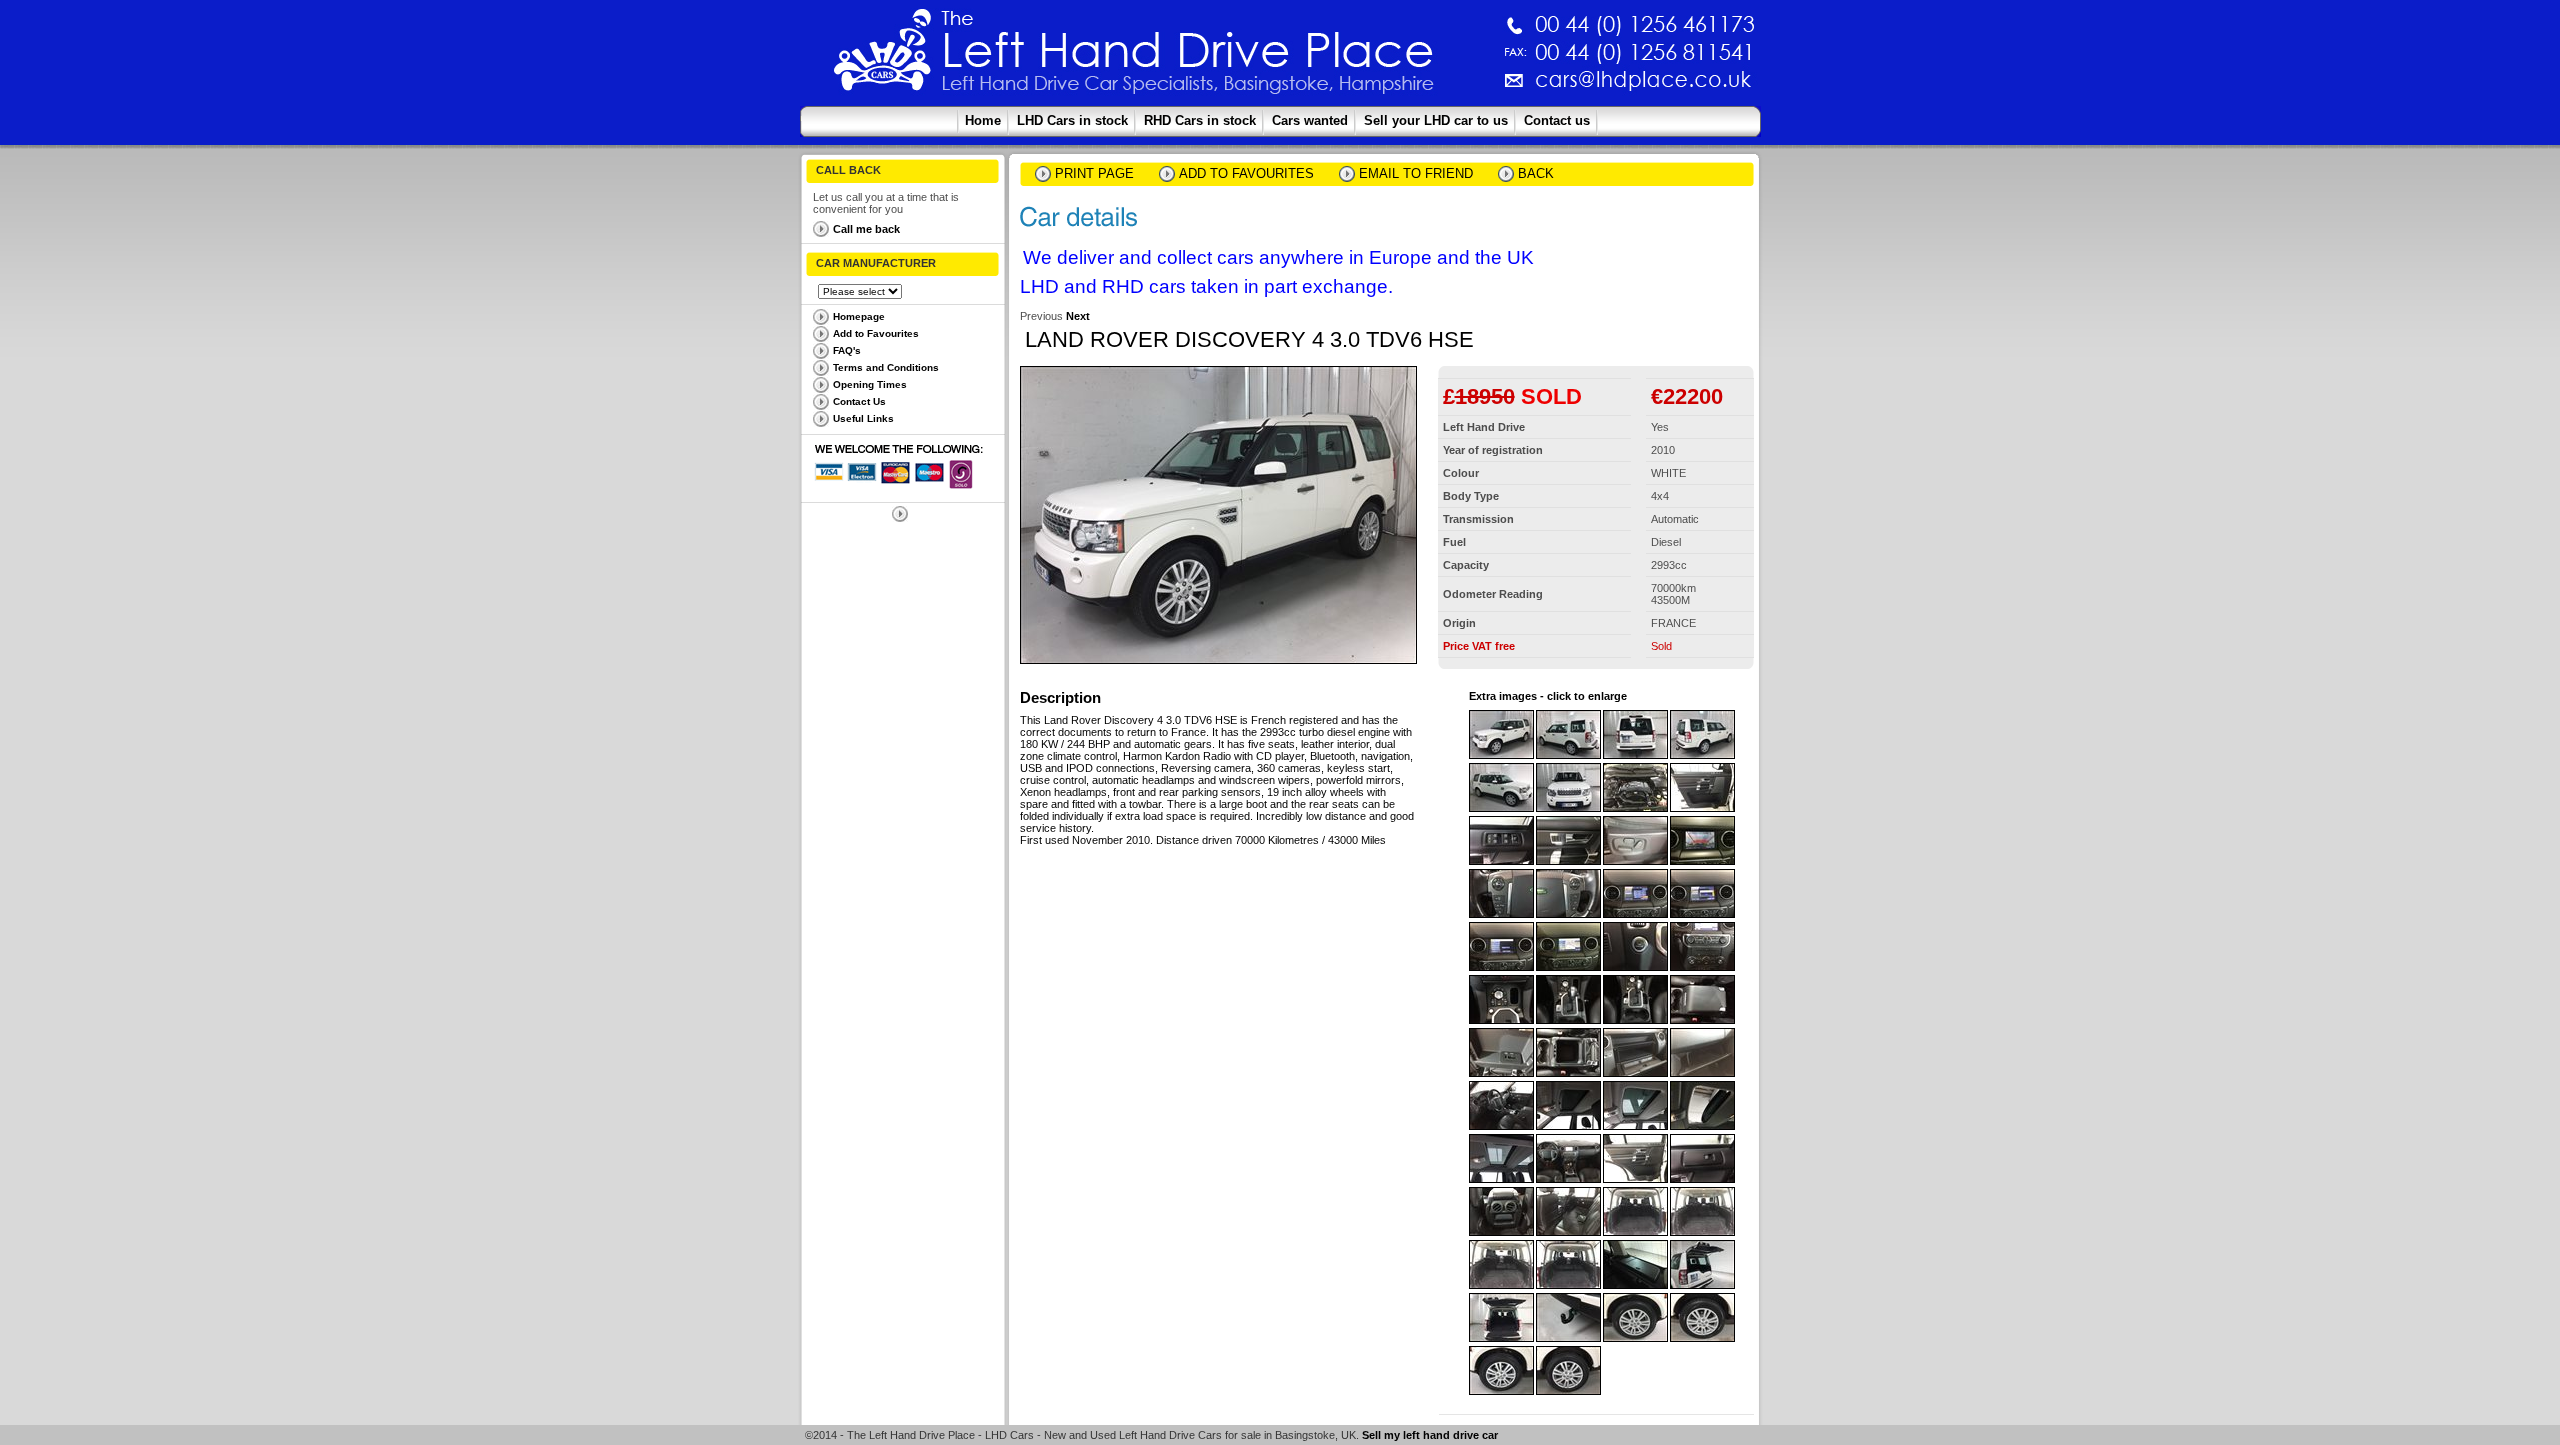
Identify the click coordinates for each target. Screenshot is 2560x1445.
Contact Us (859, 401)
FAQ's (847, 350)
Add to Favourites (876, 333)
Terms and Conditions (886, 367)
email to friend (1416, 173)
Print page (1094, 173)
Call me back (866, 229)
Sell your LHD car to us (1436, 120)
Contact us (1557, 120)
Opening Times (870, 384)
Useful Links (863, 418)
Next (1078, 316)
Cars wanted (1310, 120)
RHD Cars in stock (1200, 120)
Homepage (859, 316)
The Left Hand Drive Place (883, 56)
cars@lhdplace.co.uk (1434, 87)
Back (1536, 173)
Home (983, 120)
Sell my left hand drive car (1430, 1435)
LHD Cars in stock (1072, 120)
